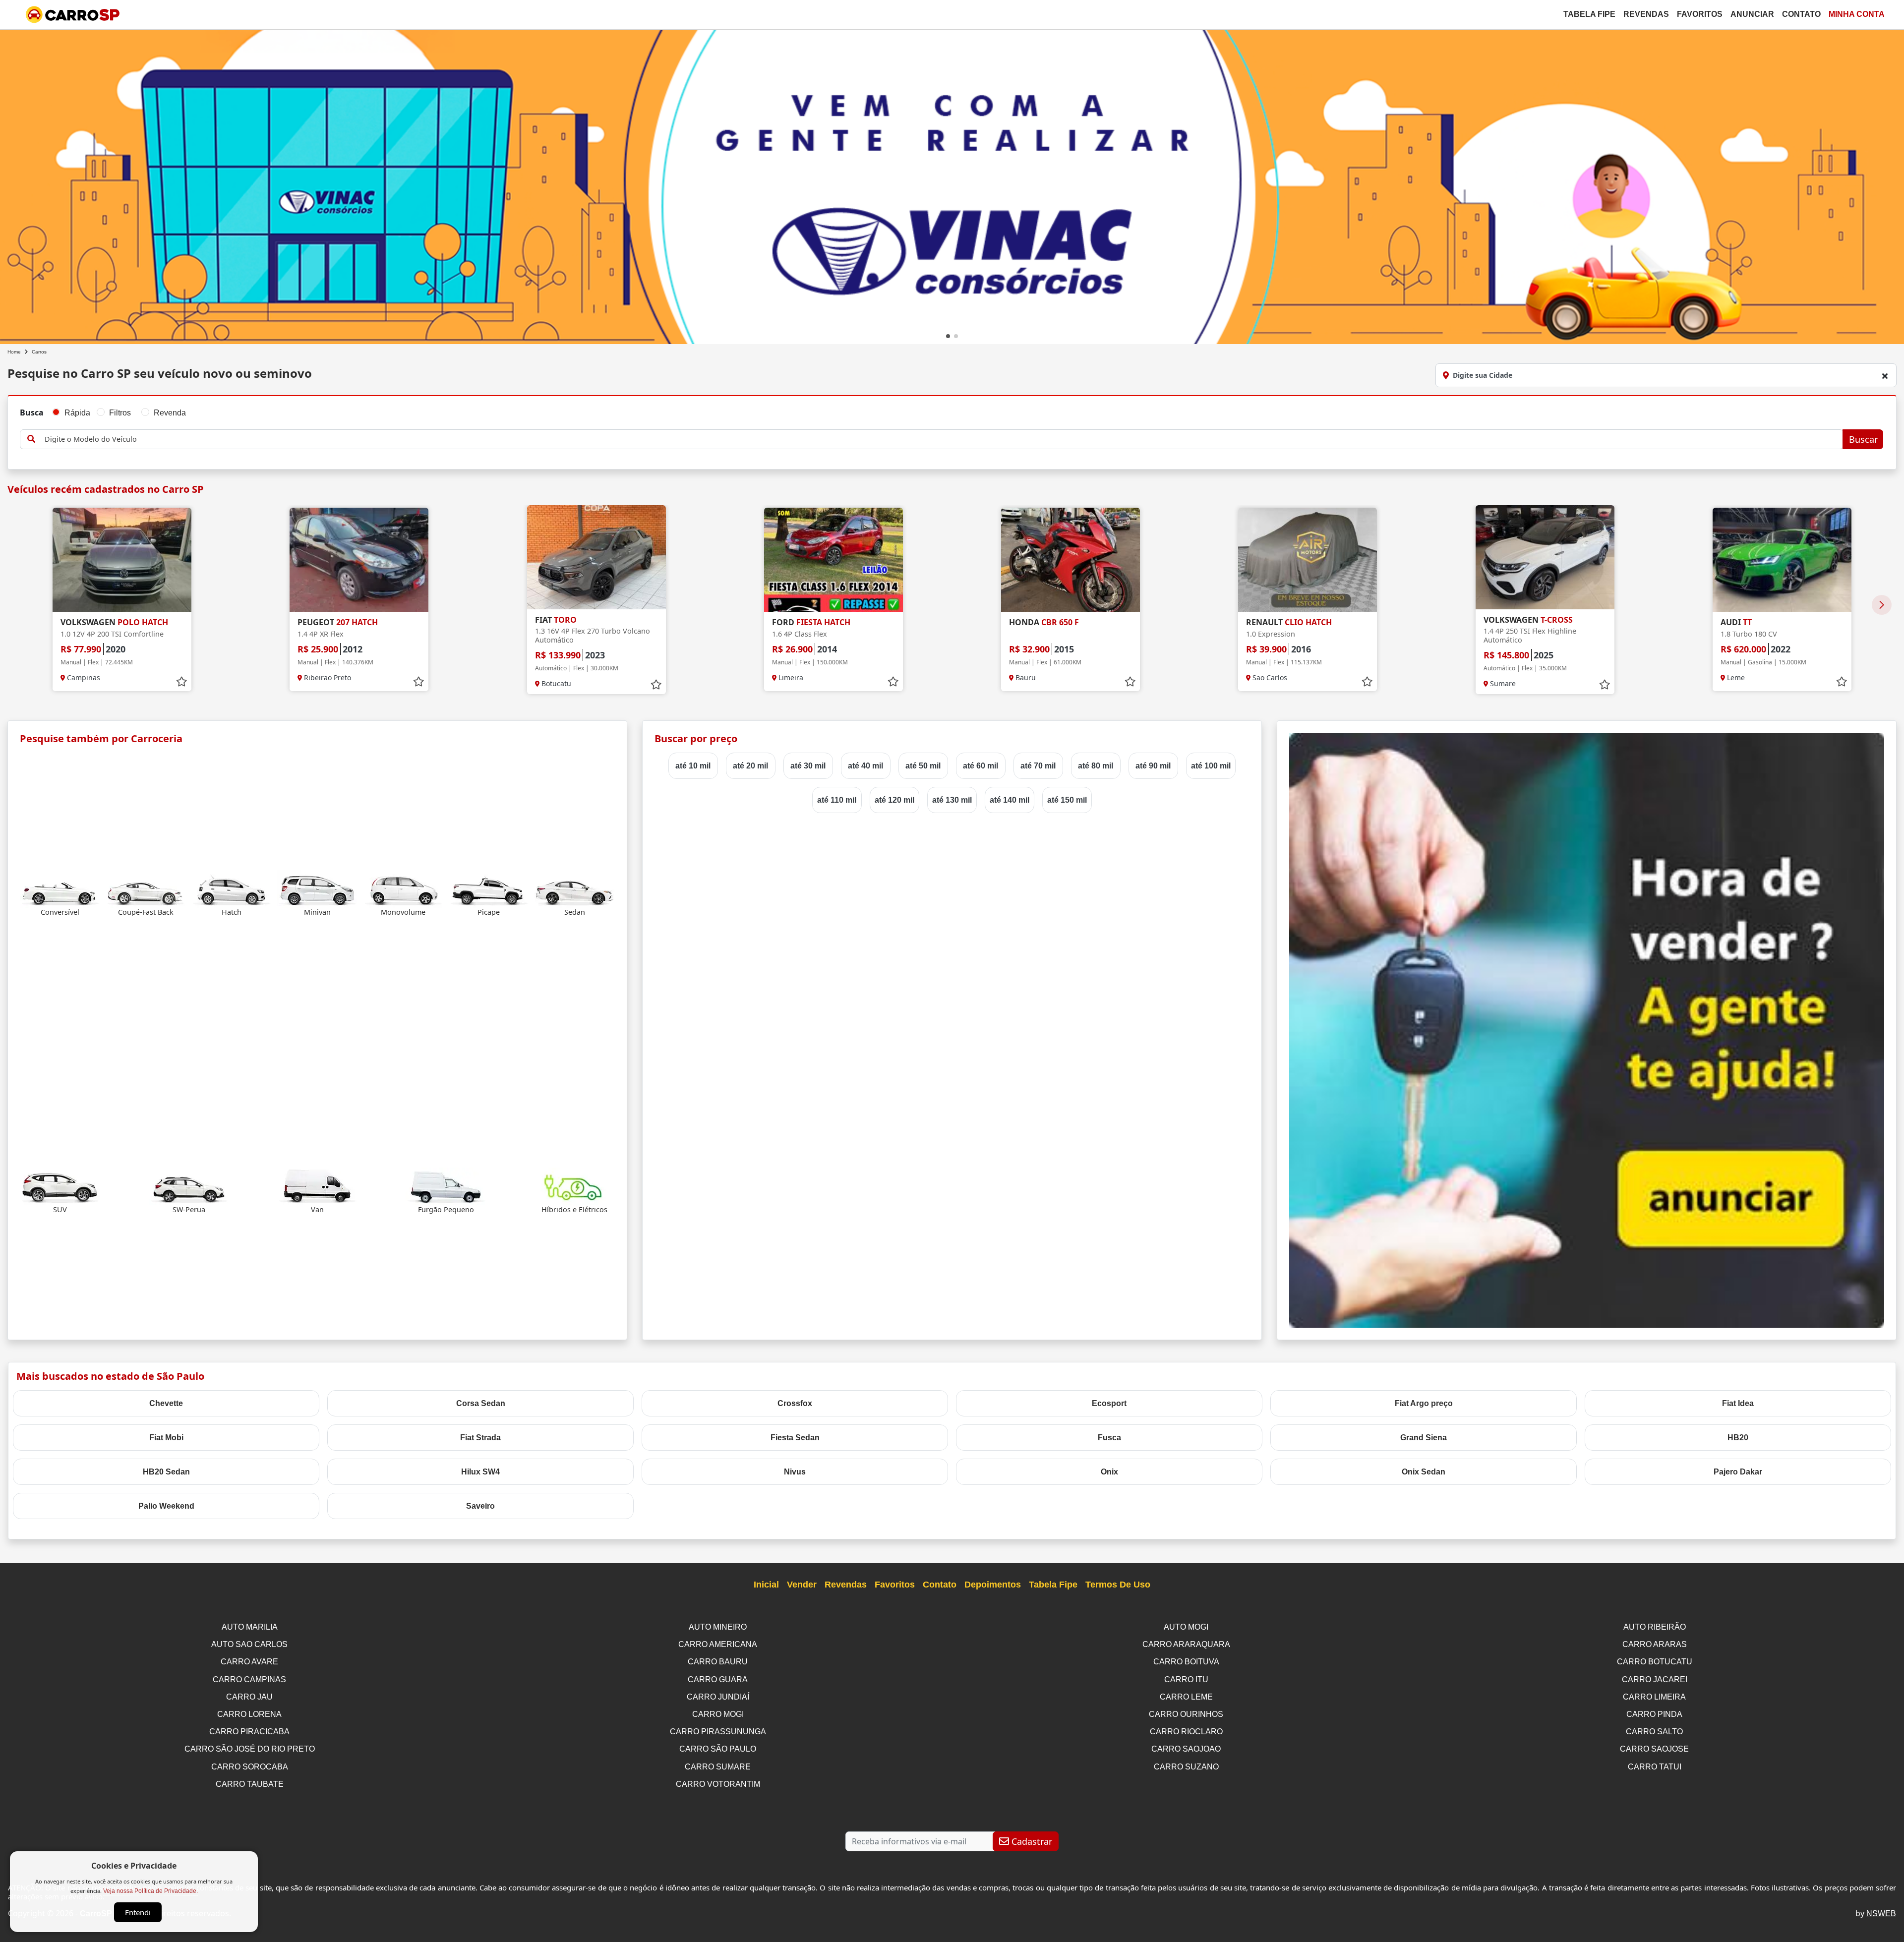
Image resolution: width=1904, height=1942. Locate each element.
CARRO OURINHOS (1186, 1714)
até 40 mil (865, 766)
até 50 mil (923, 766)
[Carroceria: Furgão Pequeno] (446, 1186)
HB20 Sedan (166, 1472)
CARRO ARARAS (1655, 1644)
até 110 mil (837, 800)
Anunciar (1752, 14)
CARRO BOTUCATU (1655, 1662)
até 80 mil (1096, 766)
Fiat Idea (1738, 1403)
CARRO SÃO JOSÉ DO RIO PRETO (250, 1749)
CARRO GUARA (718, 1679)
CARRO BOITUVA (1186, 1662)
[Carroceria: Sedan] (575, 888)
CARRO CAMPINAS (249, 1679)
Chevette (166, 1403)
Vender (802, 1585)
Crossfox (795, 1403)
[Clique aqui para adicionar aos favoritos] (181, 682)
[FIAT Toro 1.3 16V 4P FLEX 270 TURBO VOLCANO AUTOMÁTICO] (596, 557)
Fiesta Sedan (795, 1438)
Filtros (120, 413)
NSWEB (1881, 1913)
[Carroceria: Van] (317, 1186)
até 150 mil (1067, 800)
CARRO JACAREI (1655, 1679)
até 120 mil (894, 800)
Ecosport (1109, 1403)
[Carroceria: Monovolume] (403, 888)
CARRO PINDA (1654, 1714)
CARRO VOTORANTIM (718, 1784)
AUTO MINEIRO (718, 1627)
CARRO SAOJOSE (1654, 1749)
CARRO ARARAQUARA (1186, 1644)
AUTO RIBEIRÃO (1655, 1627)
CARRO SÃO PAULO (718, 1749)
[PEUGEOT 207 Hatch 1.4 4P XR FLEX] (359, 560)
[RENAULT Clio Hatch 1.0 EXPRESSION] (1308, 560)
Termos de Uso (1118, 1585)
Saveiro (480, 1506)
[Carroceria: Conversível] (60, 888)
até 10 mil (693, 766)
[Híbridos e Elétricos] (575, 1186)
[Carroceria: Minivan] (317, 888)
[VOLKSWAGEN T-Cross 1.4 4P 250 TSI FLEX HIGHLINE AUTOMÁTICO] (1545, 557)
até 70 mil (1038, 766)
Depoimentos (993, 1585)
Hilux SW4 (480, 1472)
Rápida (77, 413)
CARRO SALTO (1654, 1732)
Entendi (138, 1912)
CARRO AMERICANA (718, 1644)
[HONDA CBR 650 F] (1071, 560)
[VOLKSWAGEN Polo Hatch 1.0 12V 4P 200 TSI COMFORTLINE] (122, 560)
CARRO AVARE (249, 1662)
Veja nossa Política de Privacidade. (150, 1891)
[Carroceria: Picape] (489, 888)
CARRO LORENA (249, 1714)
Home (14, 352)
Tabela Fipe (1589, 14)
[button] (948, 336)
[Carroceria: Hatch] (232, 888)
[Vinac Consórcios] (952, 195)
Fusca (1109, 1438)
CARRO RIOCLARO (1186, 1732)
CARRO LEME (1186, 1697)
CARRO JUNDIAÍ (718, 1697)
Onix (1109, 1472)
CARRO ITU (1186, 1679)
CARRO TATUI (1655, 1767)
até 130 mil (952, 800)
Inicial (766, 1585)
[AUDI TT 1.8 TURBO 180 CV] (1782, 560)
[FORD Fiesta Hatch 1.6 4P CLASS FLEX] (833, 560)
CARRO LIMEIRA (1654, 1697)
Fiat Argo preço (1424, 1403)
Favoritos (1700, 14)
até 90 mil (1153, 766)
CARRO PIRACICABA (249, 1732)
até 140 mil (1010, 800)
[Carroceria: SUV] (60, 1186)
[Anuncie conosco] (1587, 1030)
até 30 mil (808, 766)
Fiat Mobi (166, 1438)
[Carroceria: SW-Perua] (189, 1186)
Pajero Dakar (1738, 1472)
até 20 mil (750, 766)
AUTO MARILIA (250, 1627)
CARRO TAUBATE (250, 1784)
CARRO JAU (249, 1697)
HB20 (1738, 1438)
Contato (1801, 14)
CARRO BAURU (718, 1662)
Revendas (1646, 14)
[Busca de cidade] (1885, 376)
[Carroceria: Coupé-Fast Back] (146, 888)
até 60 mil (981, 766)
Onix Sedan (1424, 1472)
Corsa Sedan (481, 1403)
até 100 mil (1211, 766)
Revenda (170, 413)
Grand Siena (1424, 1438)
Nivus (795, 1472)
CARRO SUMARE (718, 1767)
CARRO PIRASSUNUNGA (718, 1732)
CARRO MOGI (718, 1714)
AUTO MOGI (1186, 1627)
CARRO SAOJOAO (1186, 1749)
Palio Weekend (166, 1506)
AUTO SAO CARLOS (249, 1644)
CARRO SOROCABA (250, 1767)
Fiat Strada (480, 1438)
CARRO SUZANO (1186, 1767)
